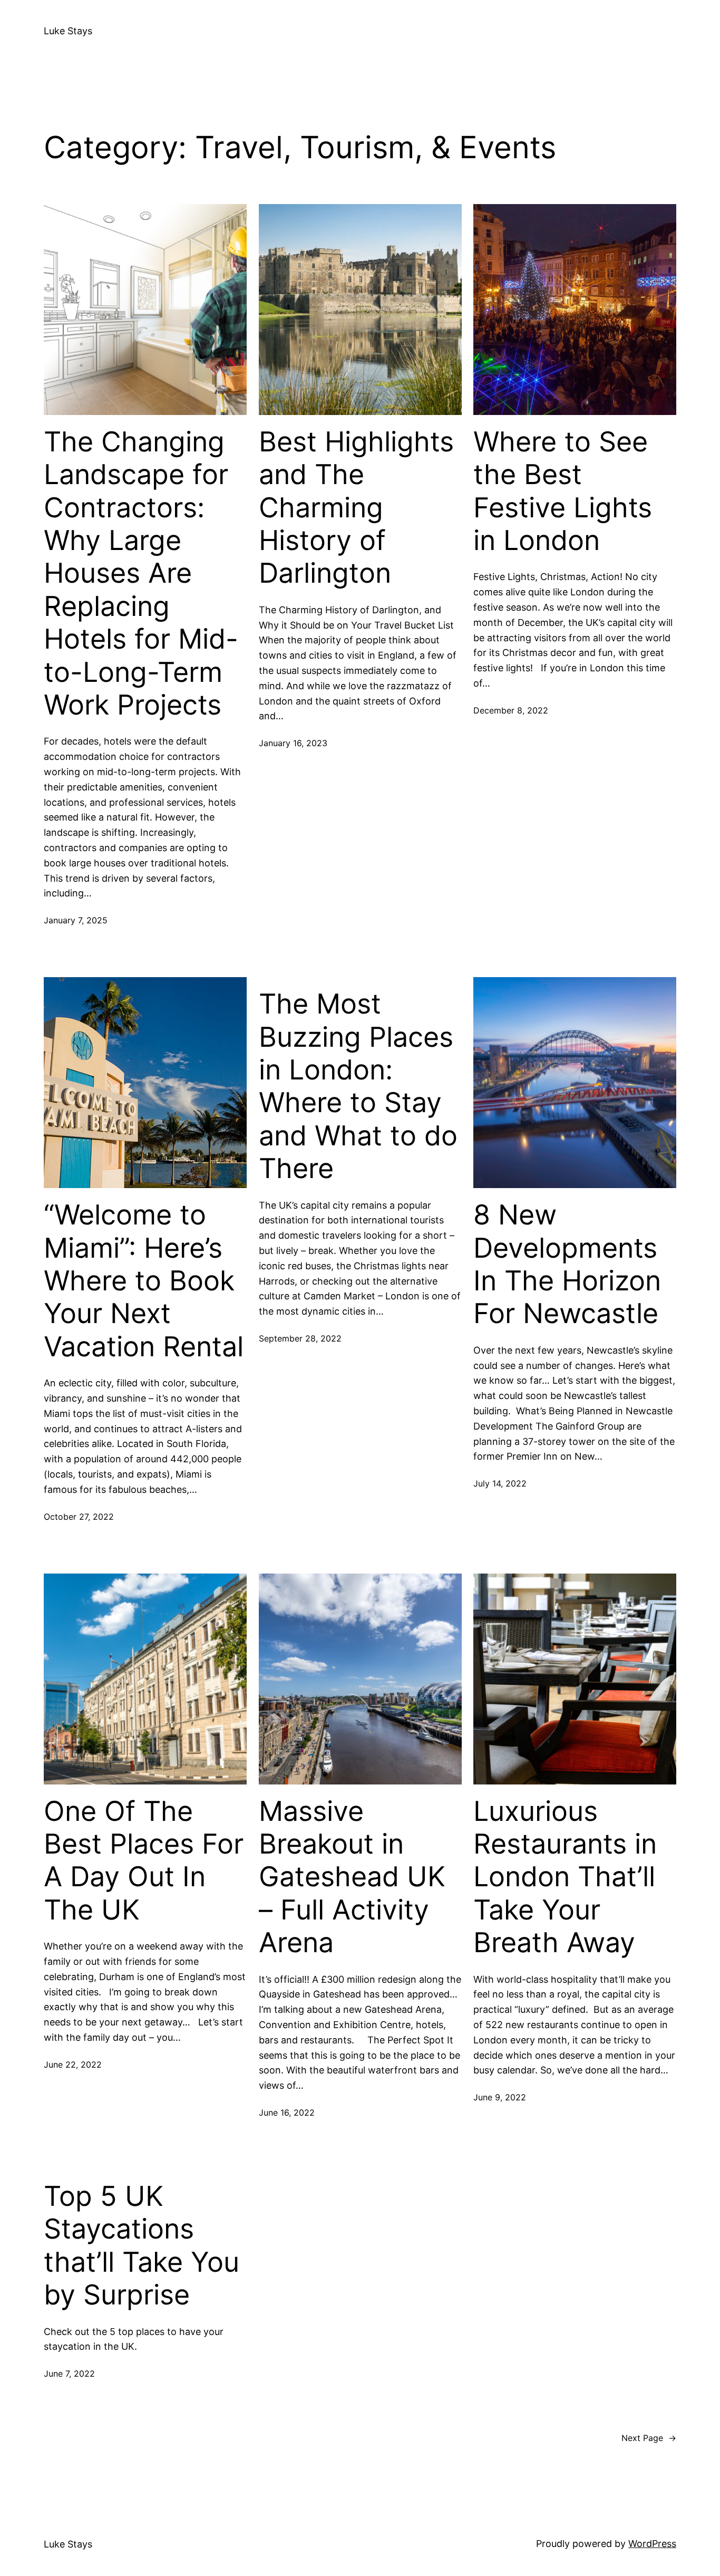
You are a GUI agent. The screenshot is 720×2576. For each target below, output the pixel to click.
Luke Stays (68, 31)
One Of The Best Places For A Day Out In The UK (144, 1861)
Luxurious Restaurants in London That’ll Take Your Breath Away (565, 1877)
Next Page (649, 2438)
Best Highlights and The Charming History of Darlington (356, 508)
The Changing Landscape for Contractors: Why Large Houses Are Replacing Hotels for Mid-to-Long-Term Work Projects (141, 573)
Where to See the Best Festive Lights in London (563, 491)
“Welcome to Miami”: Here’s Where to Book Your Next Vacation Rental (144, 1281)
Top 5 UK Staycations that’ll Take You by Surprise (142, 2246)
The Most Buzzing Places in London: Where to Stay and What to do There (358, 1086)
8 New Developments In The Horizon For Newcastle (567, 1264)
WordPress (652, 2544)
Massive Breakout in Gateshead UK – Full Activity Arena (352, 1877)
